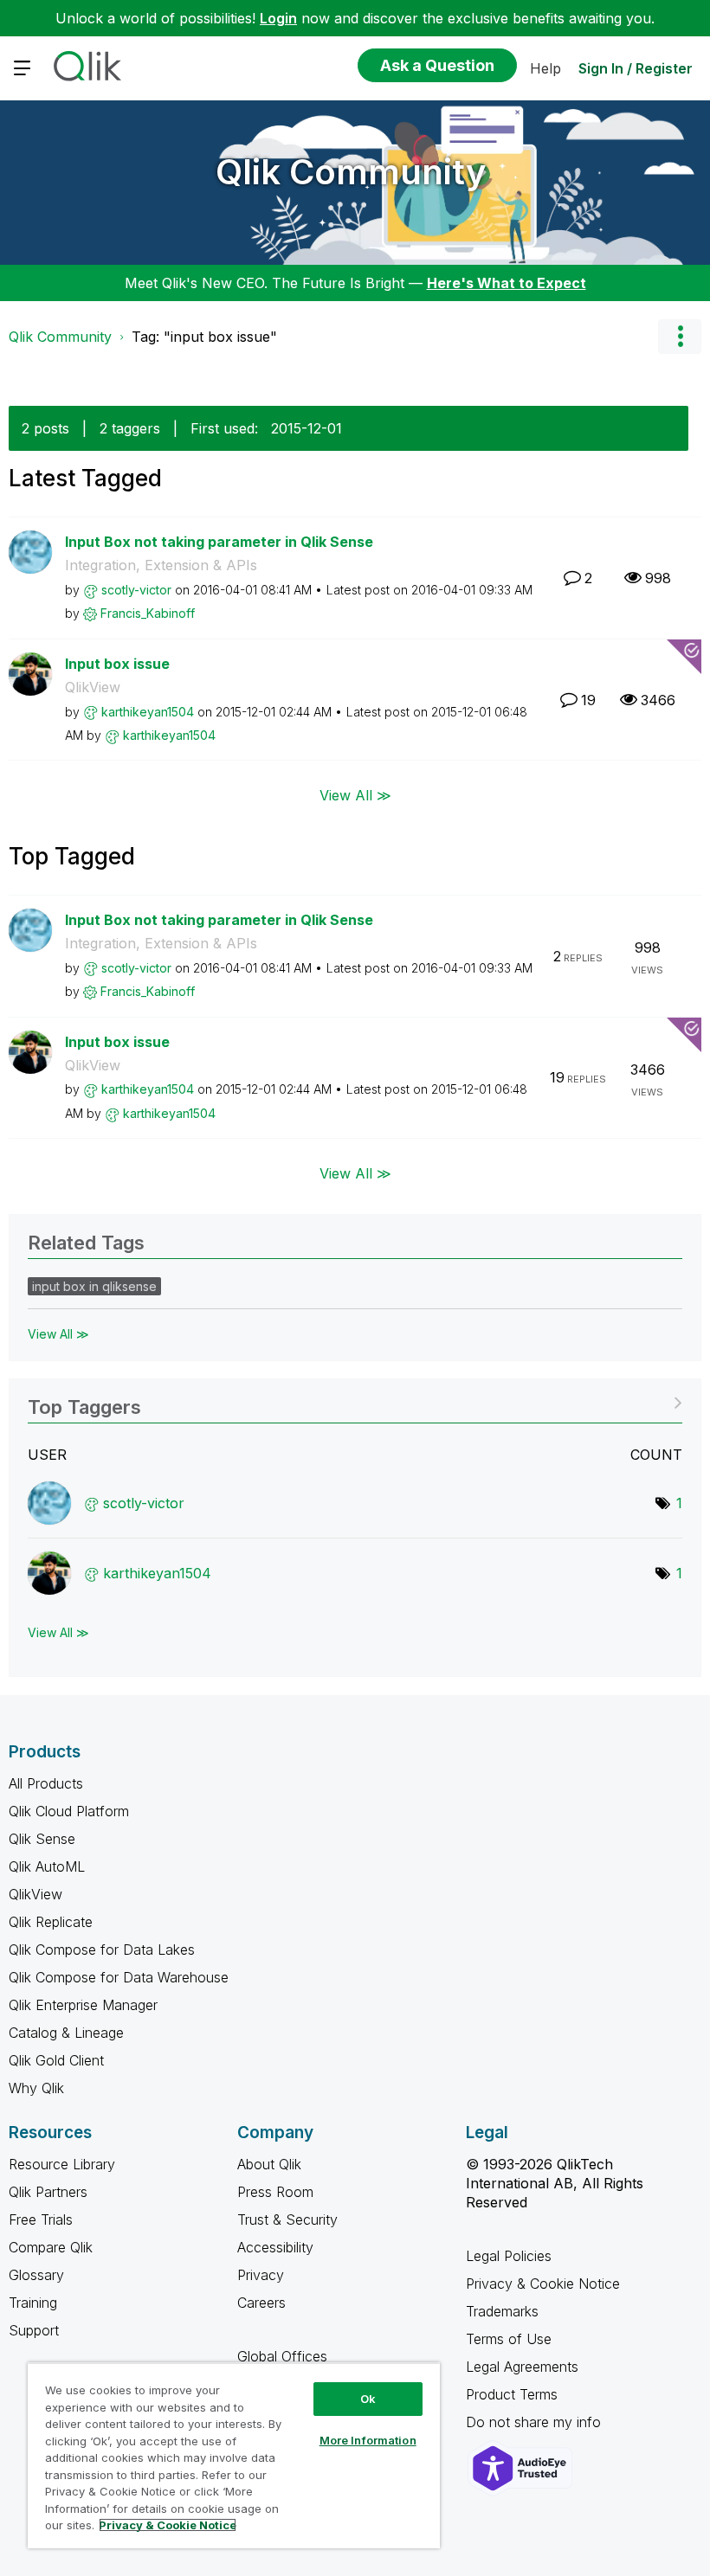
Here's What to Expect (507, 283)
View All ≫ (355, 794)
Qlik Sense (42, 1839)
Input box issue (117, 664)
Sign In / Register (636, 68)
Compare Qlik (51, 2247)
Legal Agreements (522, 2367)
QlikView (93, 687)
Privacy (261, 2275)
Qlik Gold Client (56, 2060)
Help (545, 68)
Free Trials (41, 2219)
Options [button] (680, 337)
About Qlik (269, 2164)
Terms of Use (509, 2339)
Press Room (275, 2192)
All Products (46, 1783)
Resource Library (62, 2164)
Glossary (36, 2275)
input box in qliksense (94, 1286)
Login (278, 18)
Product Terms (512, 2394)
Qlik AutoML (47, 1866)
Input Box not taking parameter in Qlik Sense (219, 542)
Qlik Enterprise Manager (83, 2005)
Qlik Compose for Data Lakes (102, 1950)
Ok (368, 2399)
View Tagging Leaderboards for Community (355, 1401)
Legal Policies (509, 2256)
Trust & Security (287, 2219)
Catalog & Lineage (66, 2033)
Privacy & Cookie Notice (543, 2284)
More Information (368, 2440)
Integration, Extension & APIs (161, 565)
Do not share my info (536, 2422)
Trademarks (502, 2311)
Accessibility (275, 2247)
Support (34, 2330)
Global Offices (282, 2356)
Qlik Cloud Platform (69, 1811)
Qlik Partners (48, 2192)
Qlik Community (351, 172)
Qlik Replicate (51, 1922)
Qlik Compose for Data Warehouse (119, 1977)
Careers (261, 2303)
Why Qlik (36, 2088)
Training (33, 2303)
